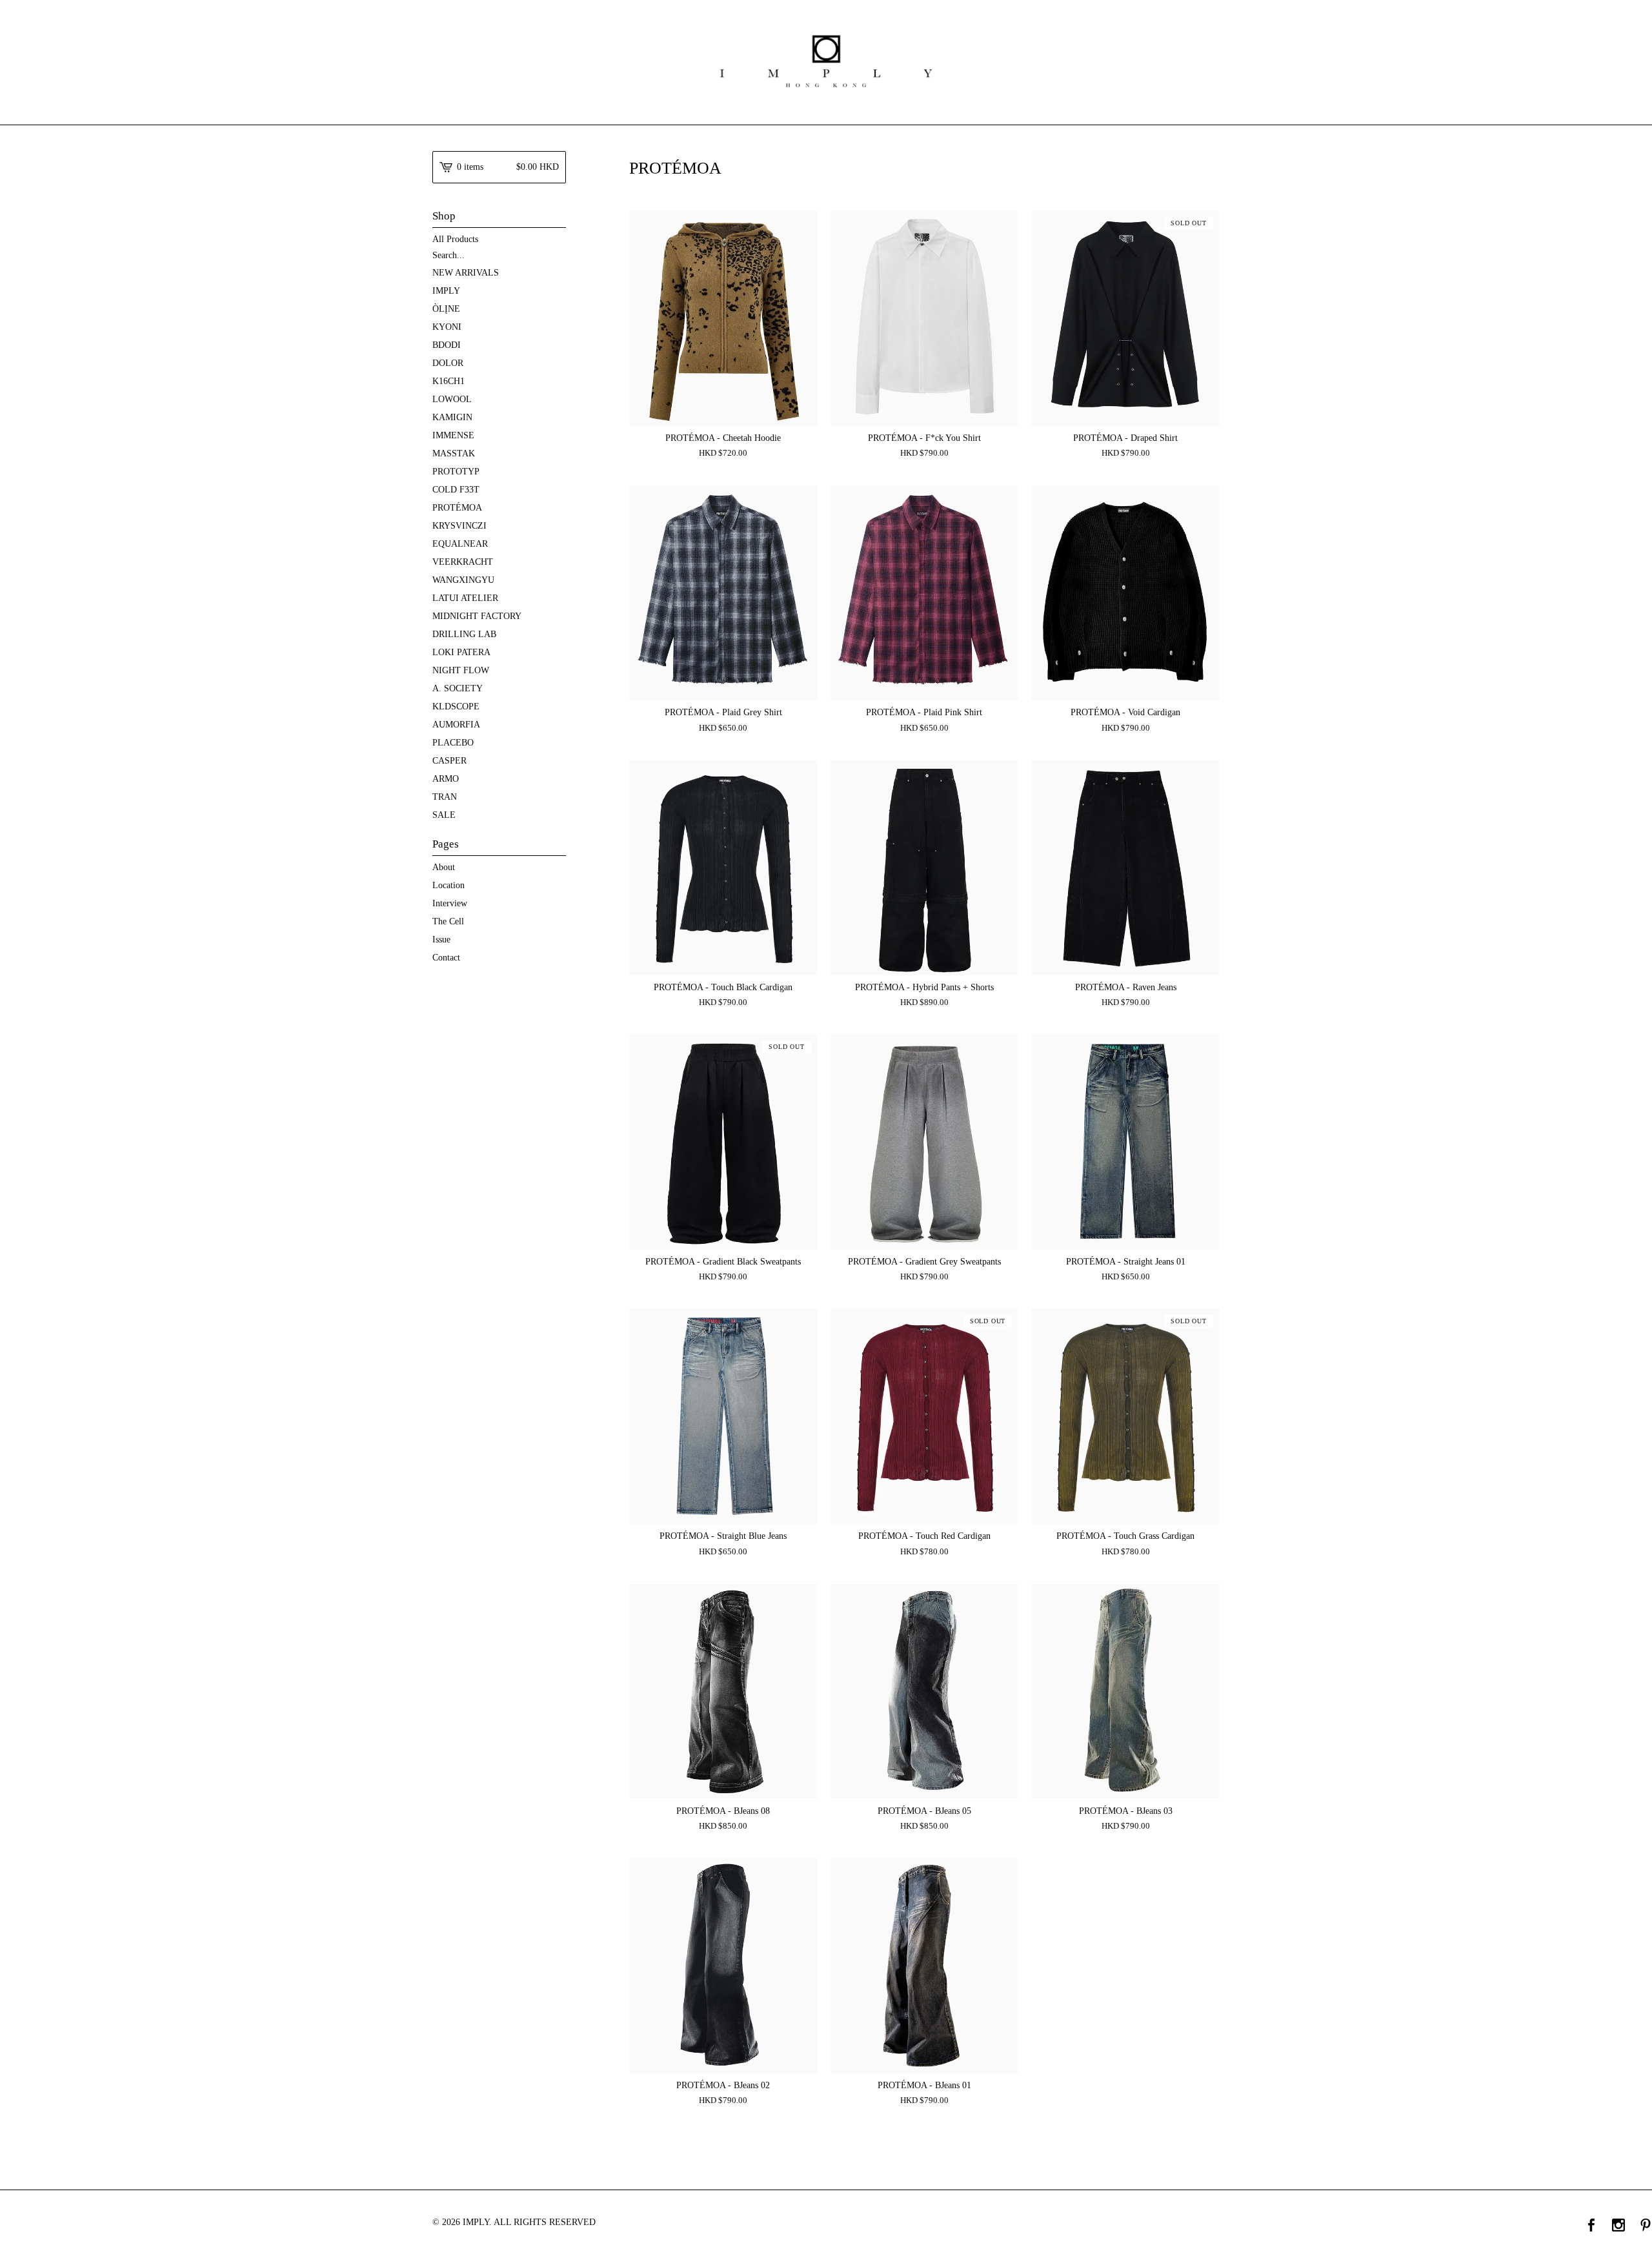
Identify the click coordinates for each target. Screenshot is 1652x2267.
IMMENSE (453, 435)
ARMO (446, 779)
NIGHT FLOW (461, 670)
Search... (448, 256)
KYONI (447, 327)
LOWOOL (452, 399)
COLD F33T (456, 490)
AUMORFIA (456, 725)
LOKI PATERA (461, 652)
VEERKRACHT (463, 562)
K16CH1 (448, 381)
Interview (450, 903)
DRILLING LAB (464, 634)
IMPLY (446, 291)
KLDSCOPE (456, 707)
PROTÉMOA (457, 508)
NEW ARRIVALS (466, 273)
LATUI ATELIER (465, 598)
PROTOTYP (456, 472)
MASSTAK (454, 453)
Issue (441, 940)
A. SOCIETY (458, 688)
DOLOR (448, 363)
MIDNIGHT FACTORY (477, 616)
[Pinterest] (1646, 2226)
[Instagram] (1618, 2226)
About (444, 867)
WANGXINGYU (463, 580)
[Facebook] (1591, 2226)
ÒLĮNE (446, 309)
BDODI (447, 345)
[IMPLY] (826, 61)
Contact (446, 958)
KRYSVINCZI (459, 526)
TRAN (445, 797)
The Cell (448, 921)
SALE (444, 815)
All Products (455, 239)
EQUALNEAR (460, 544)
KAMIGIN (452, 417)
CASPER (449, 761)
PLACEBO (453, 743)
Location (448, 885)
